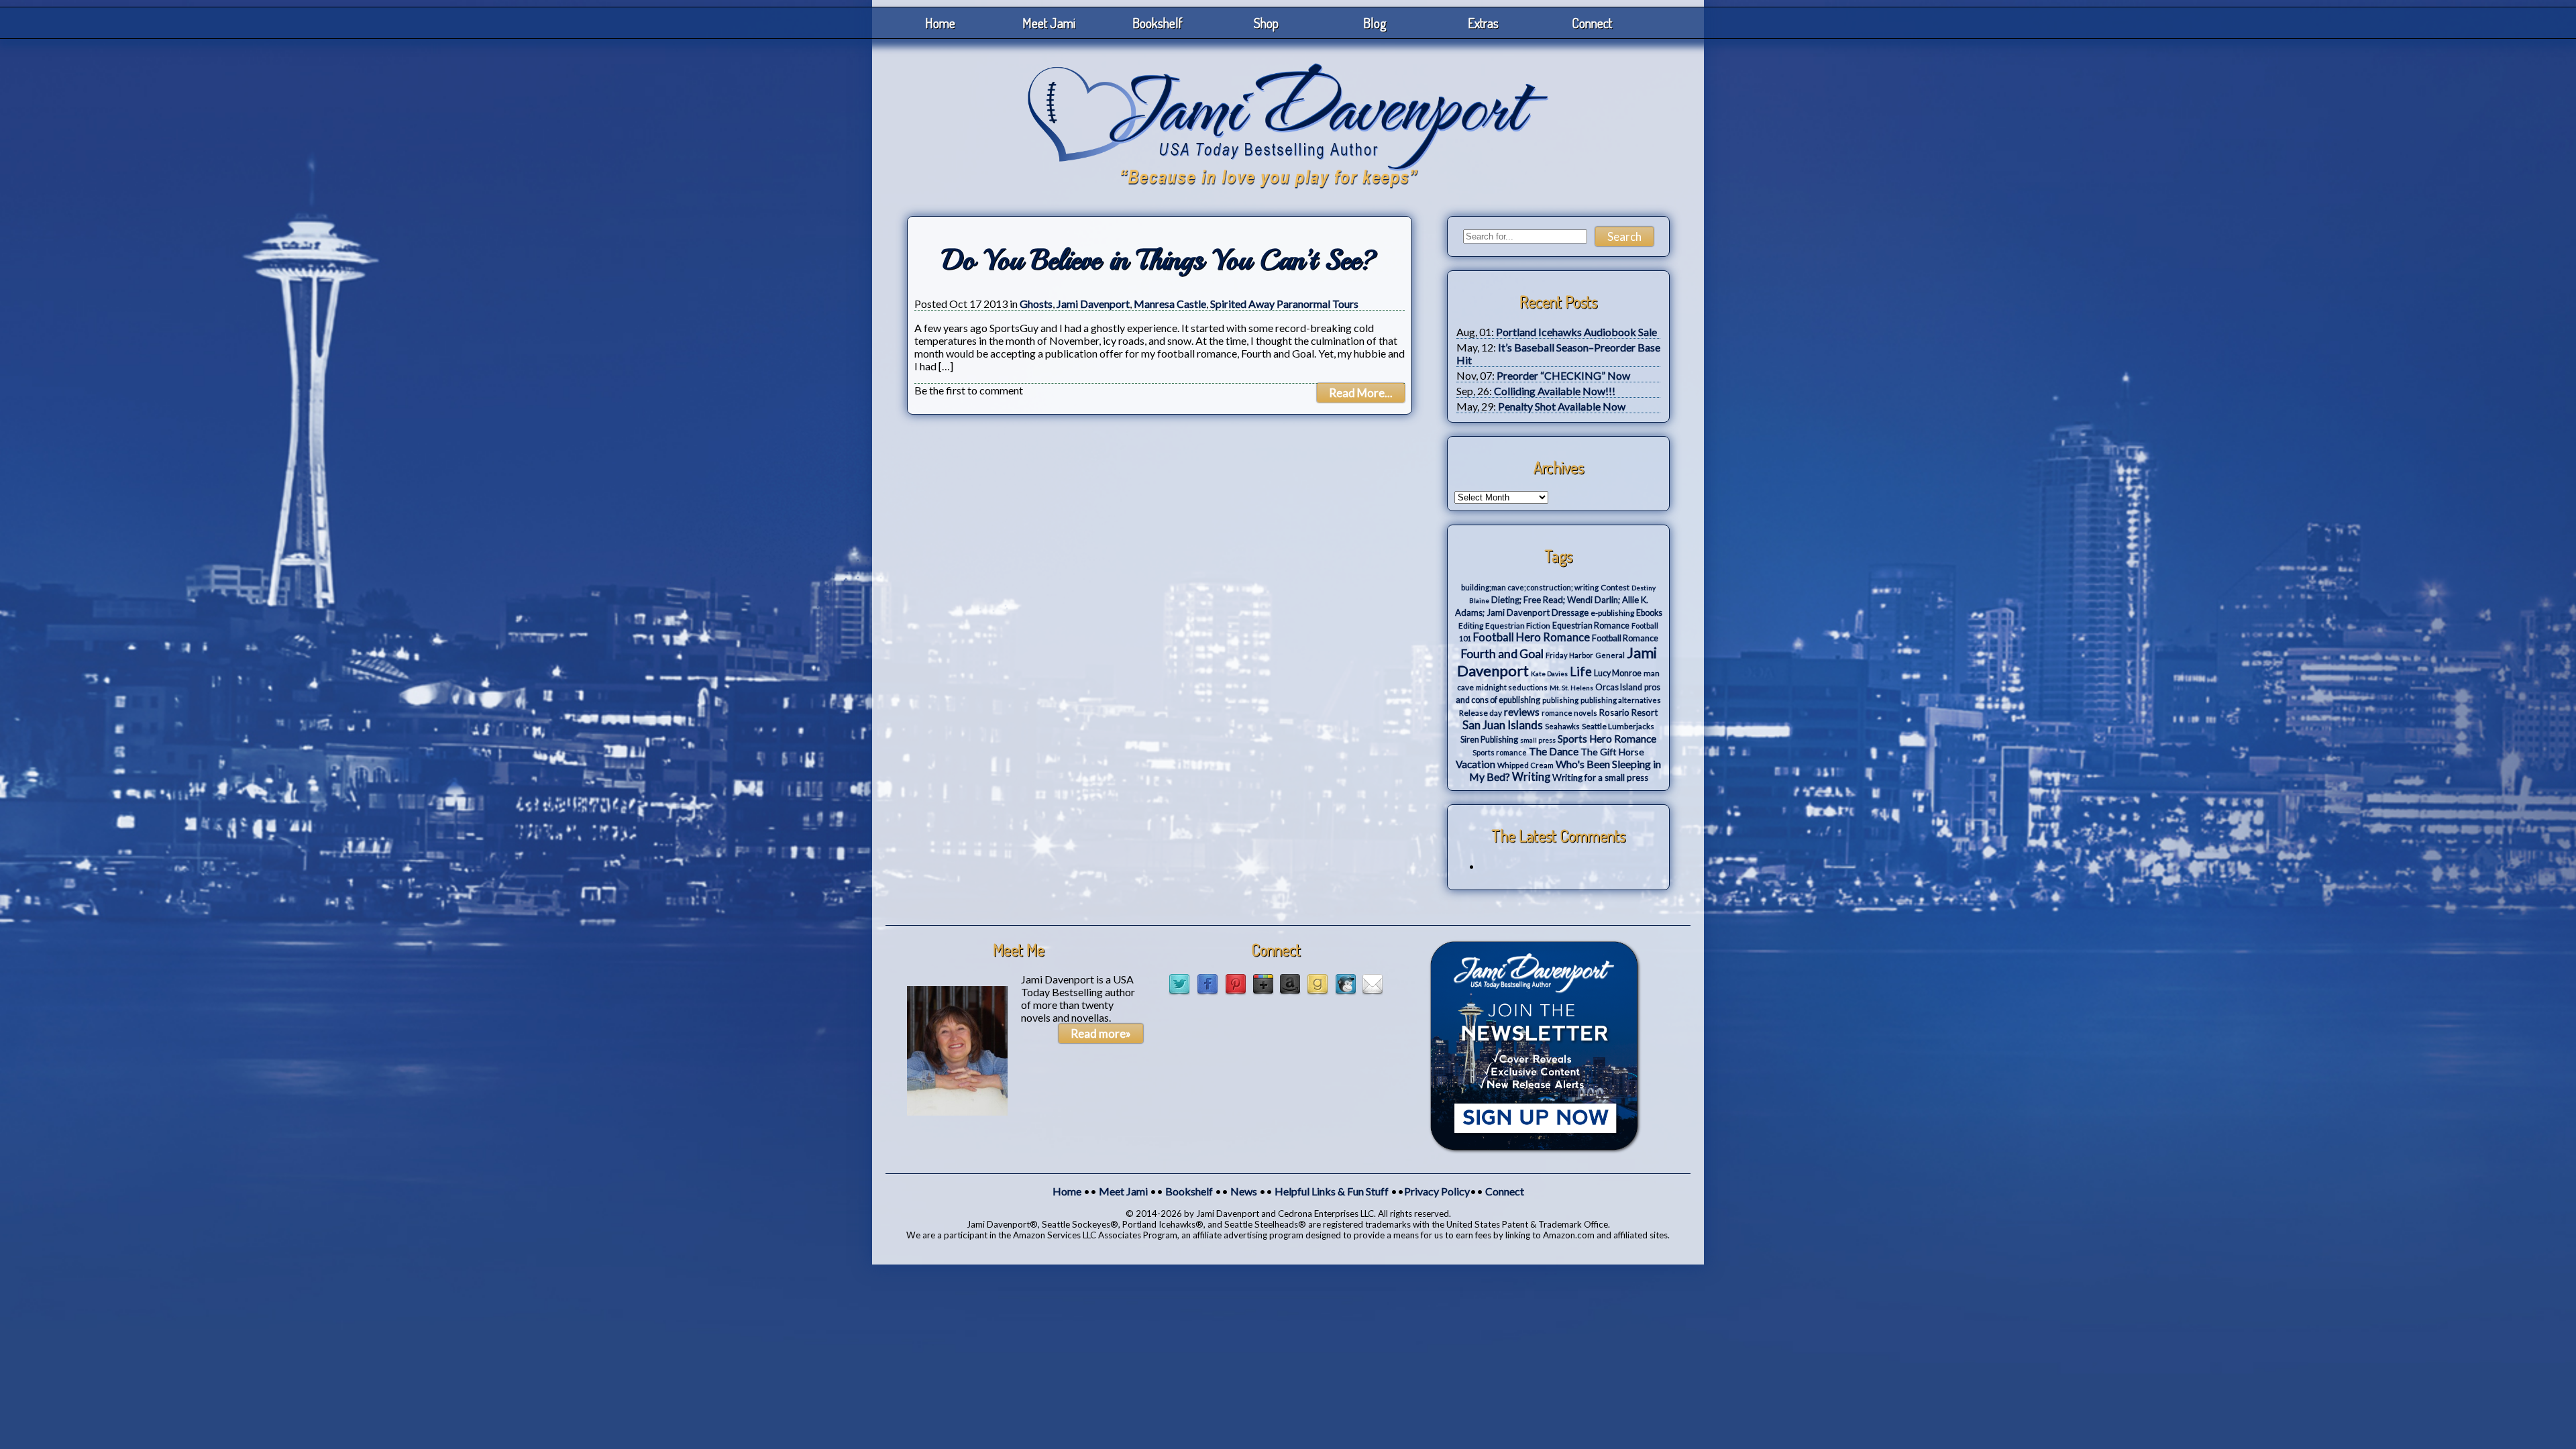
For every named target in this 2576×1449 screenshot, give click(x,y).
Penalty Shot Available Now (1562, 406)
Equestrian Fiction (1518, 626)
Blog (1375, 23)
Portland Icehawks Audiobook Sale (1576, 332)
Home (940, 23)
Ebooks (1649, 613)
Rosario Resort (1628, 712)
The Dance (1554, 751)
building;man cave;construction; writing (1530, 587)
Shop (1266, 23)
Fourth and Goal (1502, 654)
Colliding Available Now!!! (1555, 391)
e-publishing (1612, 613)
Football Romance (1625, 638)
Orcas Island (1619, 687)
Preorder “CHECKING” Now (1563, 375)
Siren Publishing (1489, 740)
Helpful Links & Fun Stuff (1332, 1191)
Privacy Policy (1437, 1191)
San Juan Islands (1503, 725)
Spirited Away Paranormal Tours (1284, 304)
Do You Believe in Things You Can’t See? (1160, 260)
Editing (1471, 626)
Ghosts (1036, 304)
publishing (1560, 700)
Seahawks (1562, 726)
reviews (1522, 712)
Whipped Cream (1525, 765)
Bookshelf (1158, 23)
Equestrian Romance (1591, 626)
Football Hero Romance (1532, 637)
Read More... (1361, 393)
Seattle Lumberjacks (1618, 726)
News (1244, 1191)
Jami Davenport (1093, 304)
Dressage (1570, 612)
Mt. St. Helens (1571, 688)
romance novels (1569, 713)
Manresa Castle (1170, 304)
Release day (1481, 713)
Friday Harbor (1569, 655)
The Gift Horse (1612, 752)
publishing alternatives (1621, 700)
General (1610, 655)
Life (1581, 672)
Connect (1592, 23)
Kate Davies (1549, 674)
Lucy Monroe (1618, 673)
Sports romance (1500, 752)
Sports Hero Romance (1607, 739)
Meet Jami (1049, 23)
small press (1538, 740)
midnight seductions (1512, 687)
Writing (1531, 777)
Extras (1483, 23)
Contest (1615, 587)
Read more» (1101, 1033)
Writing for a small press (1600, 777)
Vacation (1475, 764)
